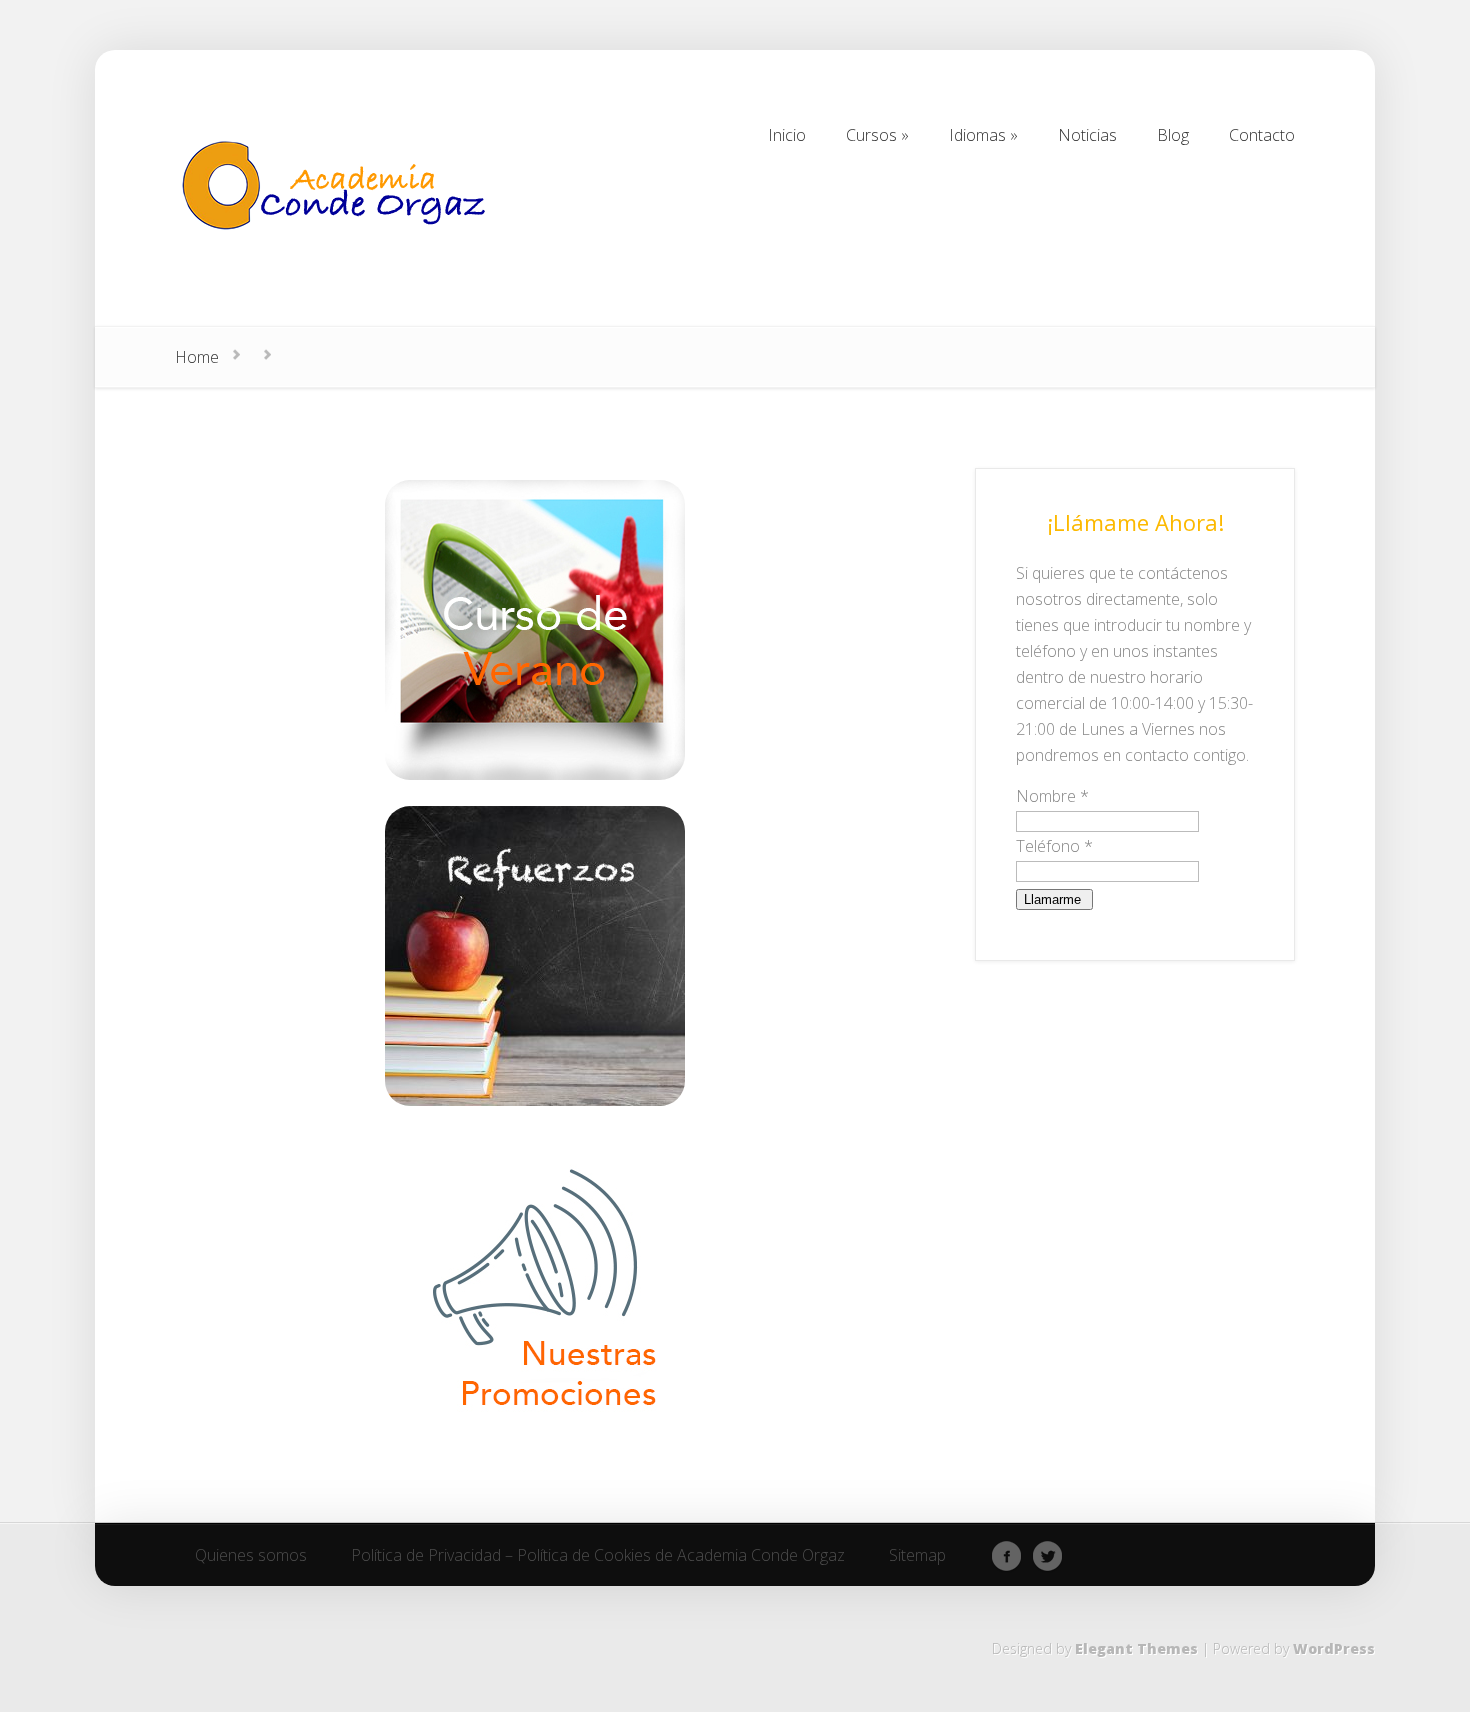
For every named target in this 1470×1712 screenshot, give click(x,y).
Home (197, 357)
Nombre (1052, 796)
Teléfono (1054, 846)
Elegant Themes (1136, 1648)
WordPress (1334, 1648)
